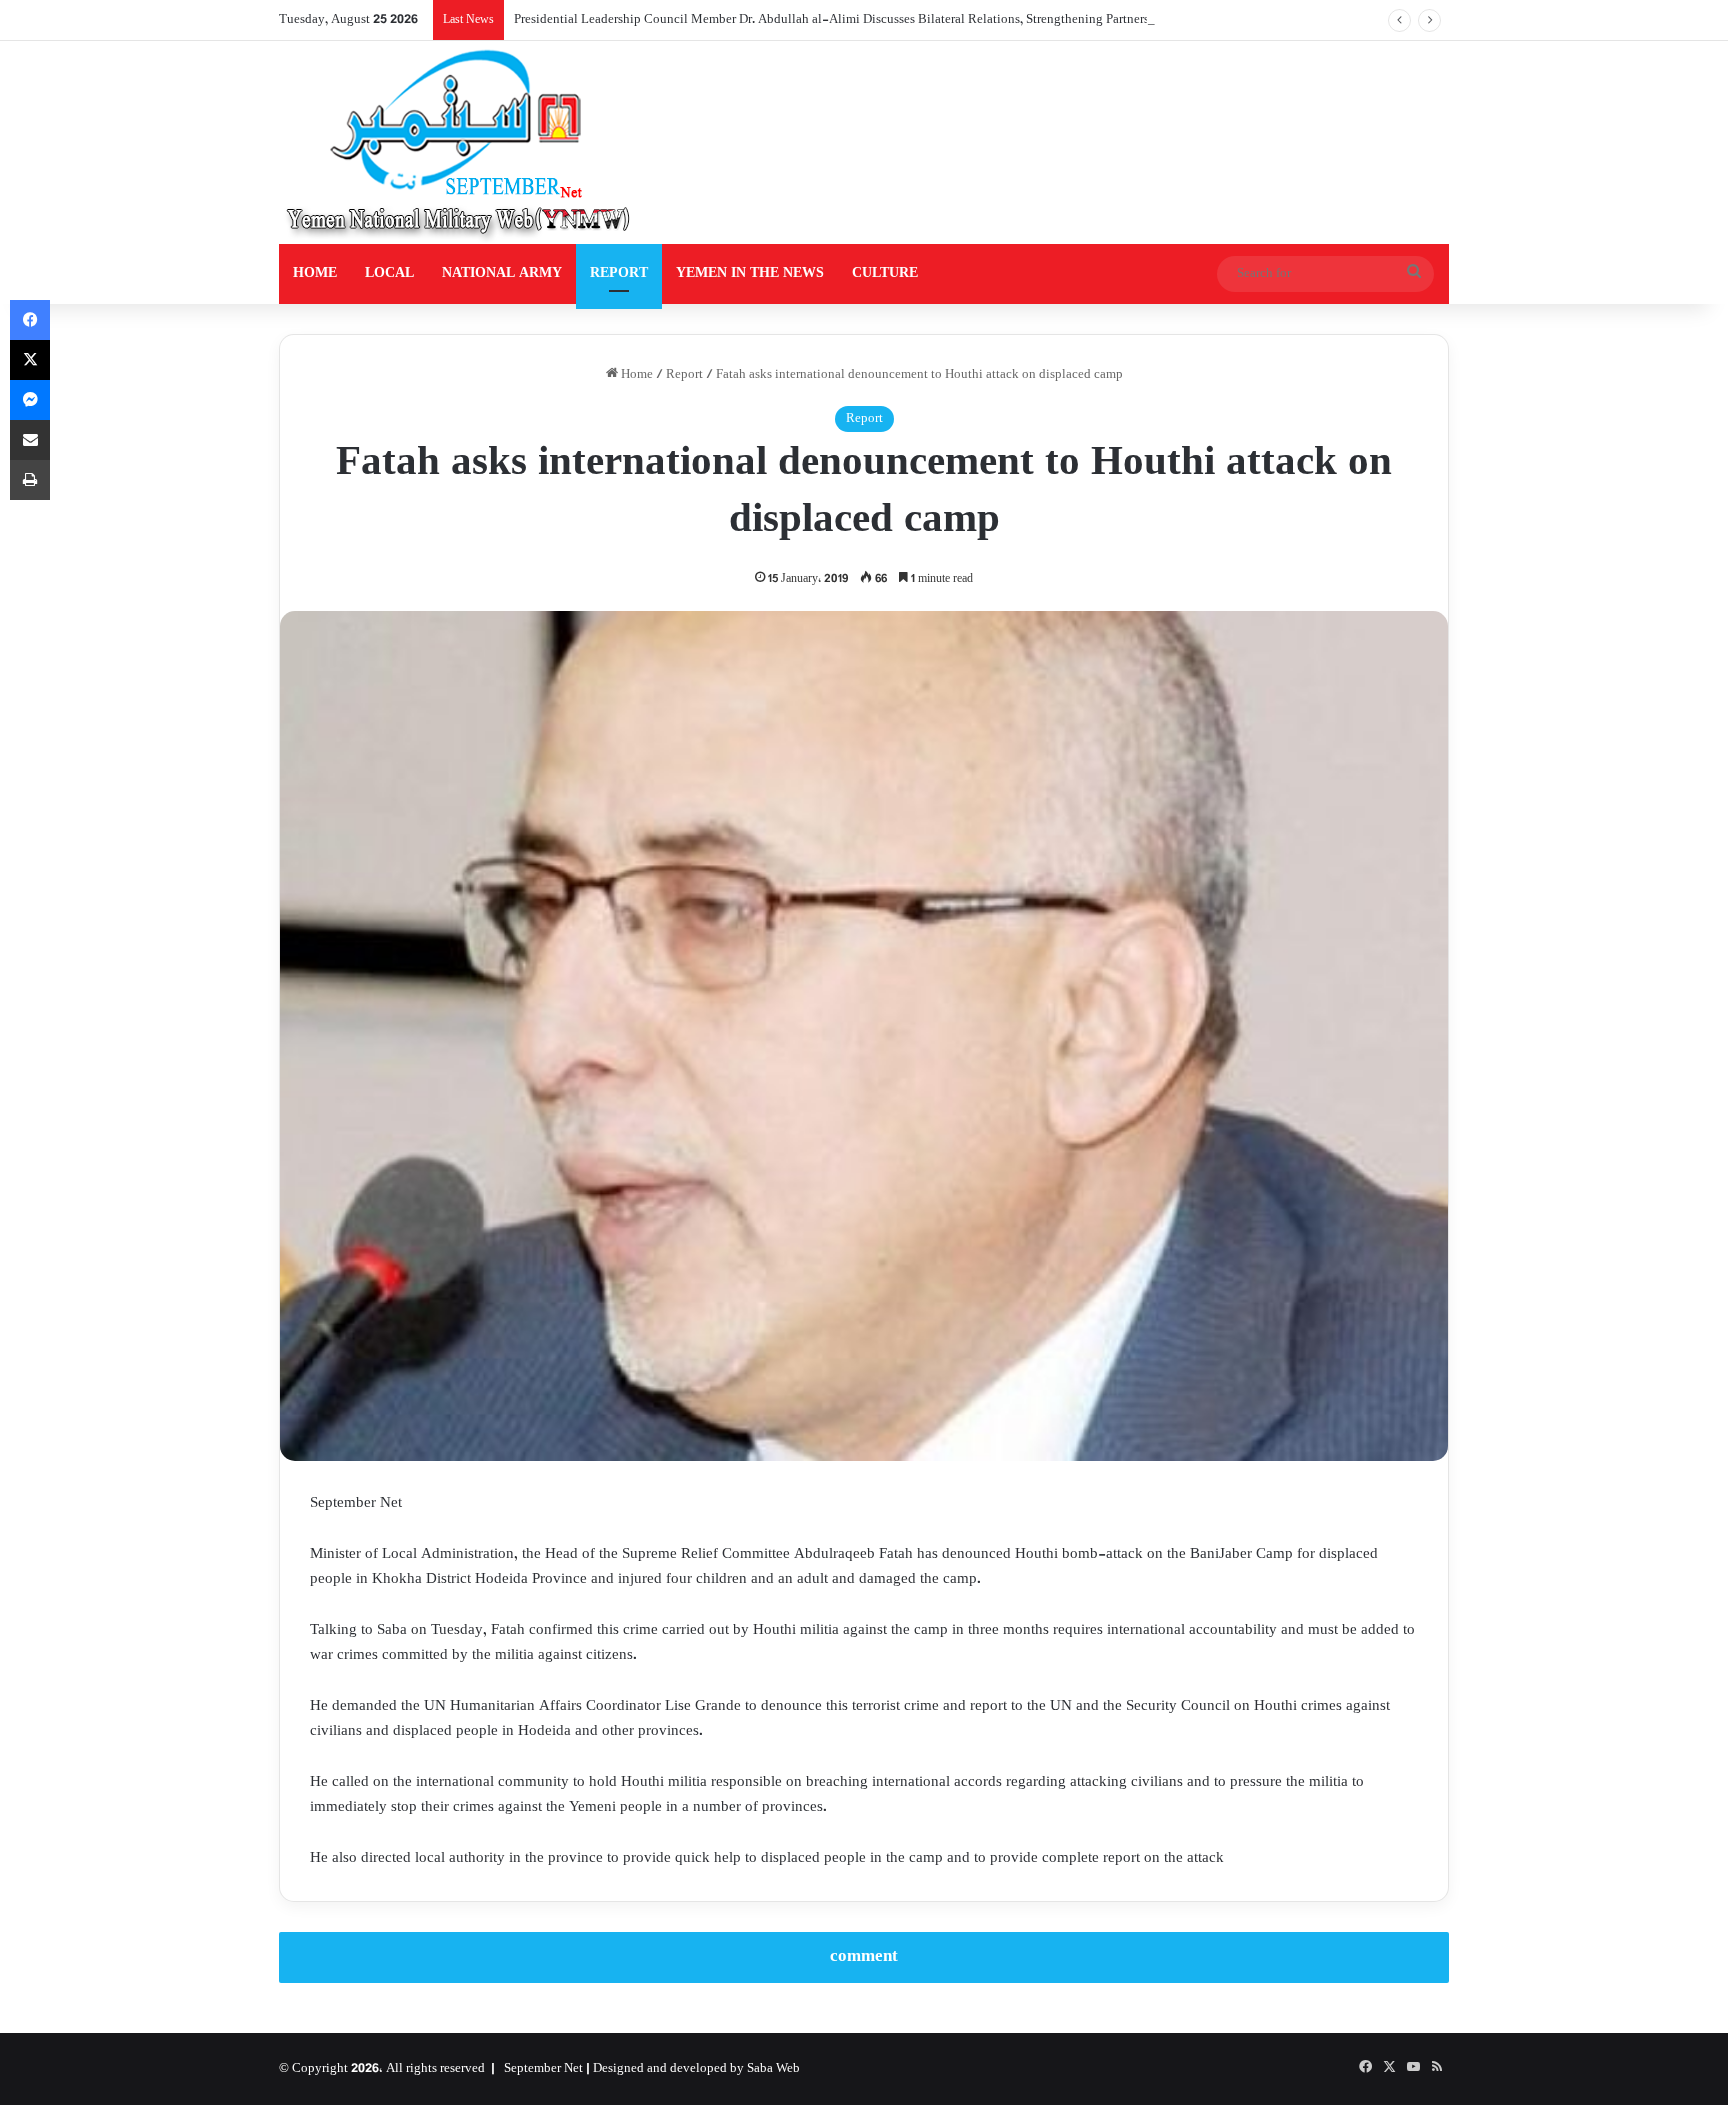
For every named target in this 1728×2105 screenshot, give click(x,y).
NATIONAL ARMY (502, 273)
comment (864, 1957)
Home (635, 375)
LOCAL (389, 273)
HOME (315, 273)
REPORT (619, 273)
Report (684, 375)
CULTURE (885, 273)
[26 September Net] (460, 142)
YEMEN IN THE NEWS (750, 273)
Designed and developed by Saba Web (696, 2069)
